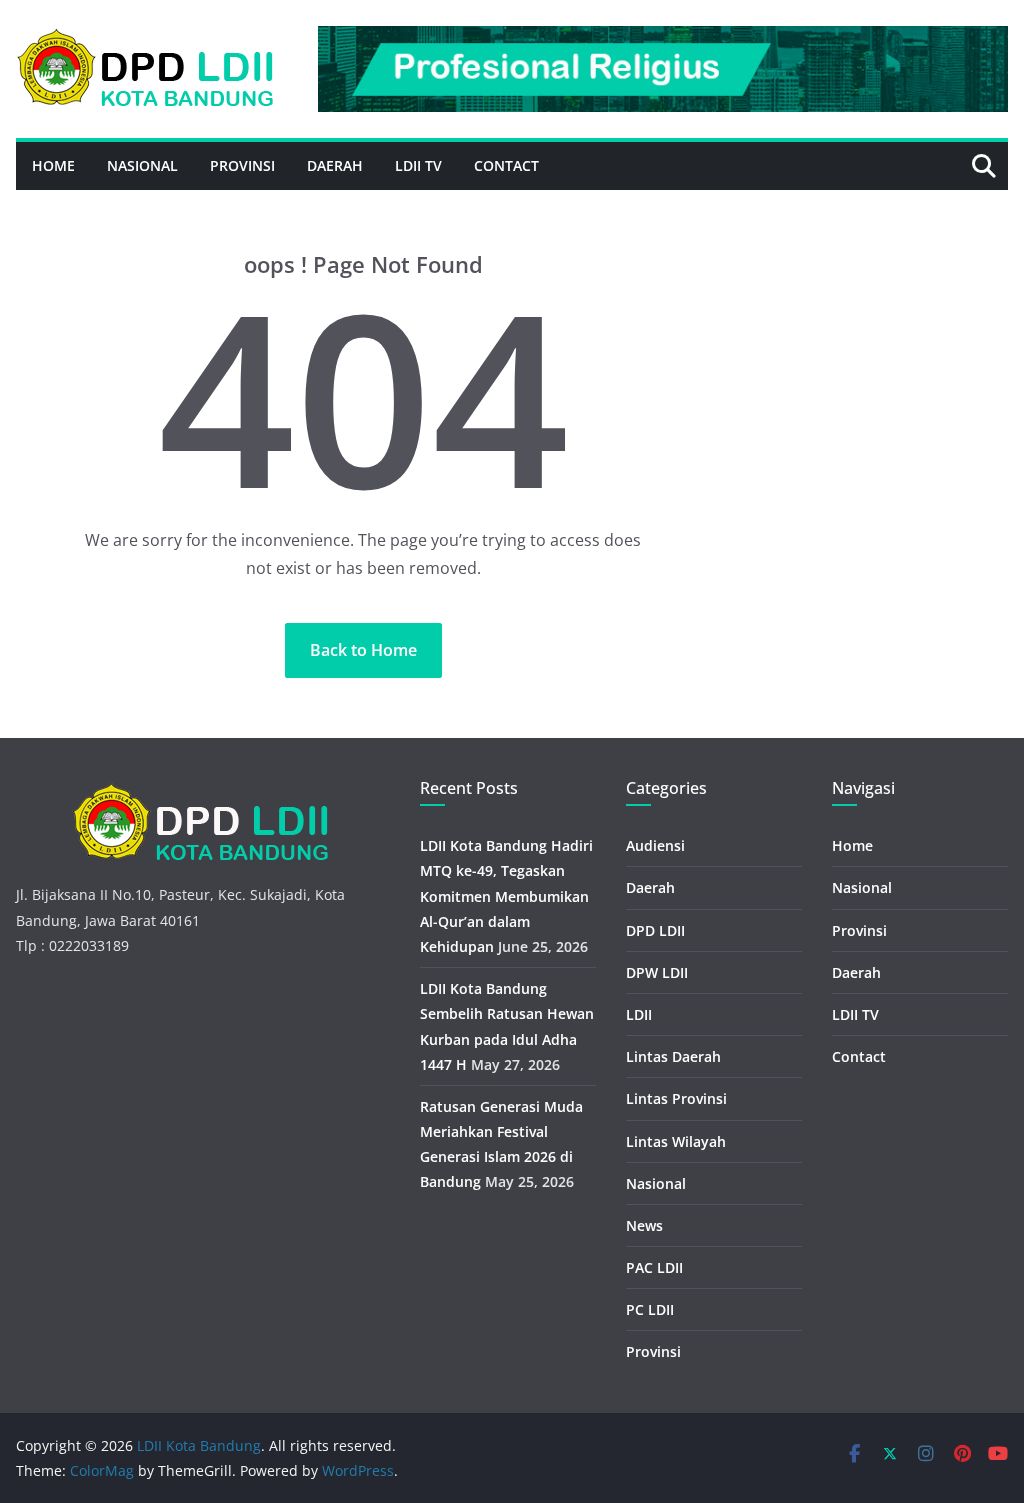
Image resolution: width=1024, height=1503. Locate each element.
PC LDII (650, 1309)
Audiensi (655, 845)
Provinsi (242, 165)
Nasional (142, 165)
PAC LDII (654, 1267)
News (644, 1225)
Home (53, 165)
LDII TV (418, 165)
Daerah (335, 165)
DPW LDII (657, 972)
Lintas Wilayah (676, 1141)
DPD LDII (655, 930)
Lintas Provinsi (676, 1098)
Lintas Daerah (673, 1056)
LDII (639, 1014)
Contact (506, 165)
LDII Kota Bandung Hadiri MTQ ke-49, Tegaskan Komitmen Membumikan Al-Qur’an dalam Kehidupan (506, 896)
